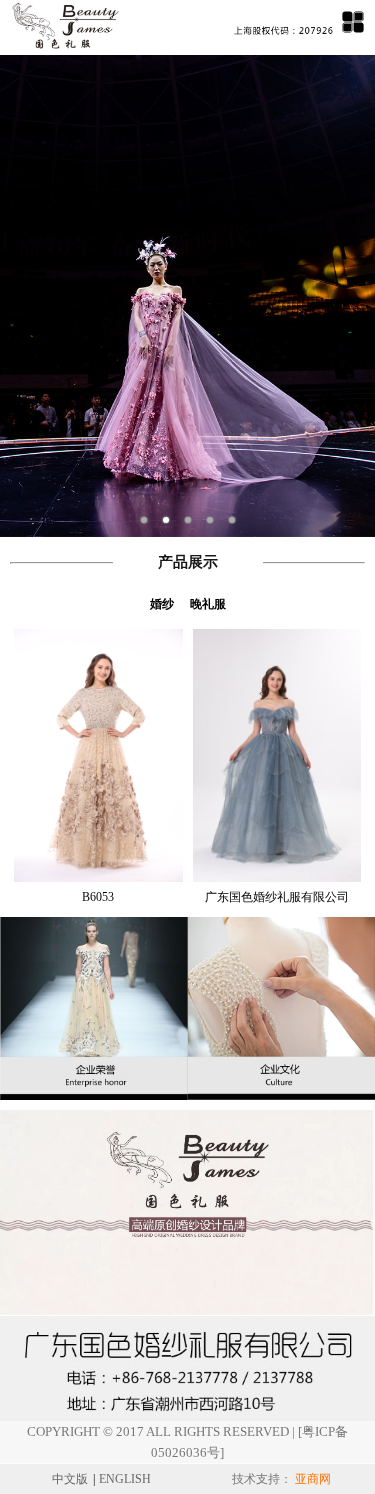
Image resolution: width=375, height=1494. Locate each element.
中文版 (70, 1479)
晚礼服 (208, 604)
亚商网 (313, 1479)
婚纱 (162, 604)
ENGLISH (125, 1479)
